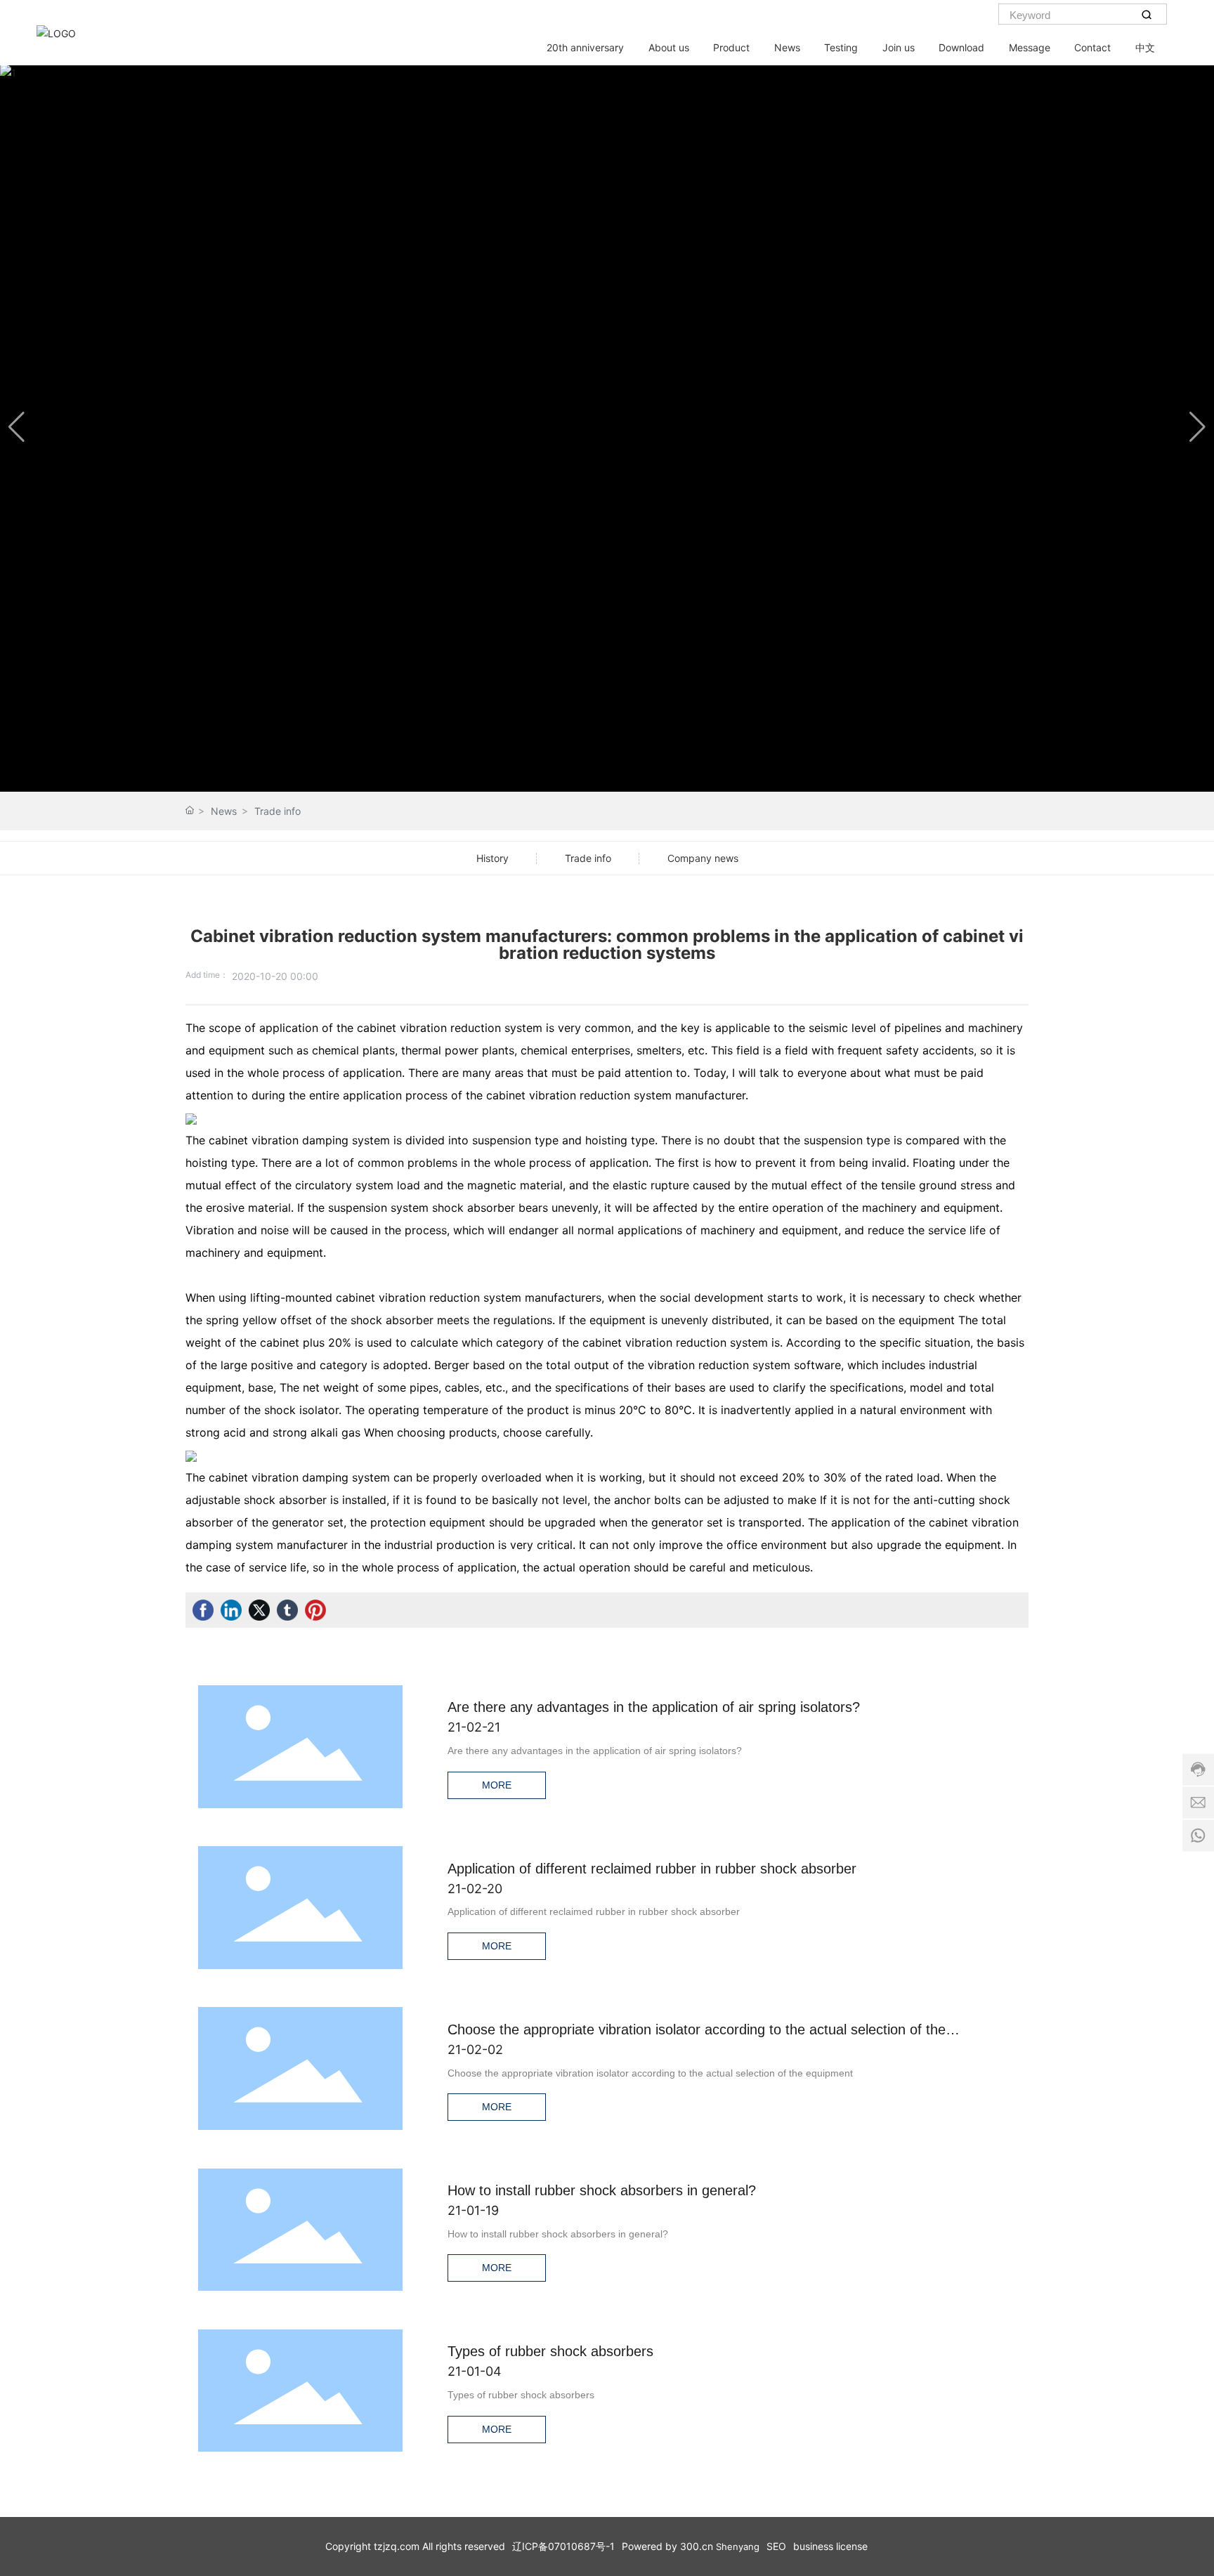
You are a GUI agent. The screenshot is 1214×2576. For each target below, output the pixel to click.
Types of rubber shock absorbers (550, 2351)
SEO (776, 2546)
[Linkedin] (231, 1610)
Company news (703, 858)
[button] (1197, 427)
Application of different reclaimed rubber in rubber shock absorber (652, 1869)
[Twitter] (259, 1610)
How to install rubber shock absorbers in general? (602, 2190)
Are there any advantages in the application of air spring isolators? (654, 1707)
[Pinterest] (315, 1610)
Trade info (278, 811)
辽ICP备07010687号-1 (563, 2546)
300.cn (697, 2546)
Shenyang (738, 2546)
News (224, 811)
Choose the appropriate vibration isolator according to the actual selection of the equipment (650, 2073)
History (492, 858)
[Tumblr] (287, 1610)
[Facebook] (203, 1610)
